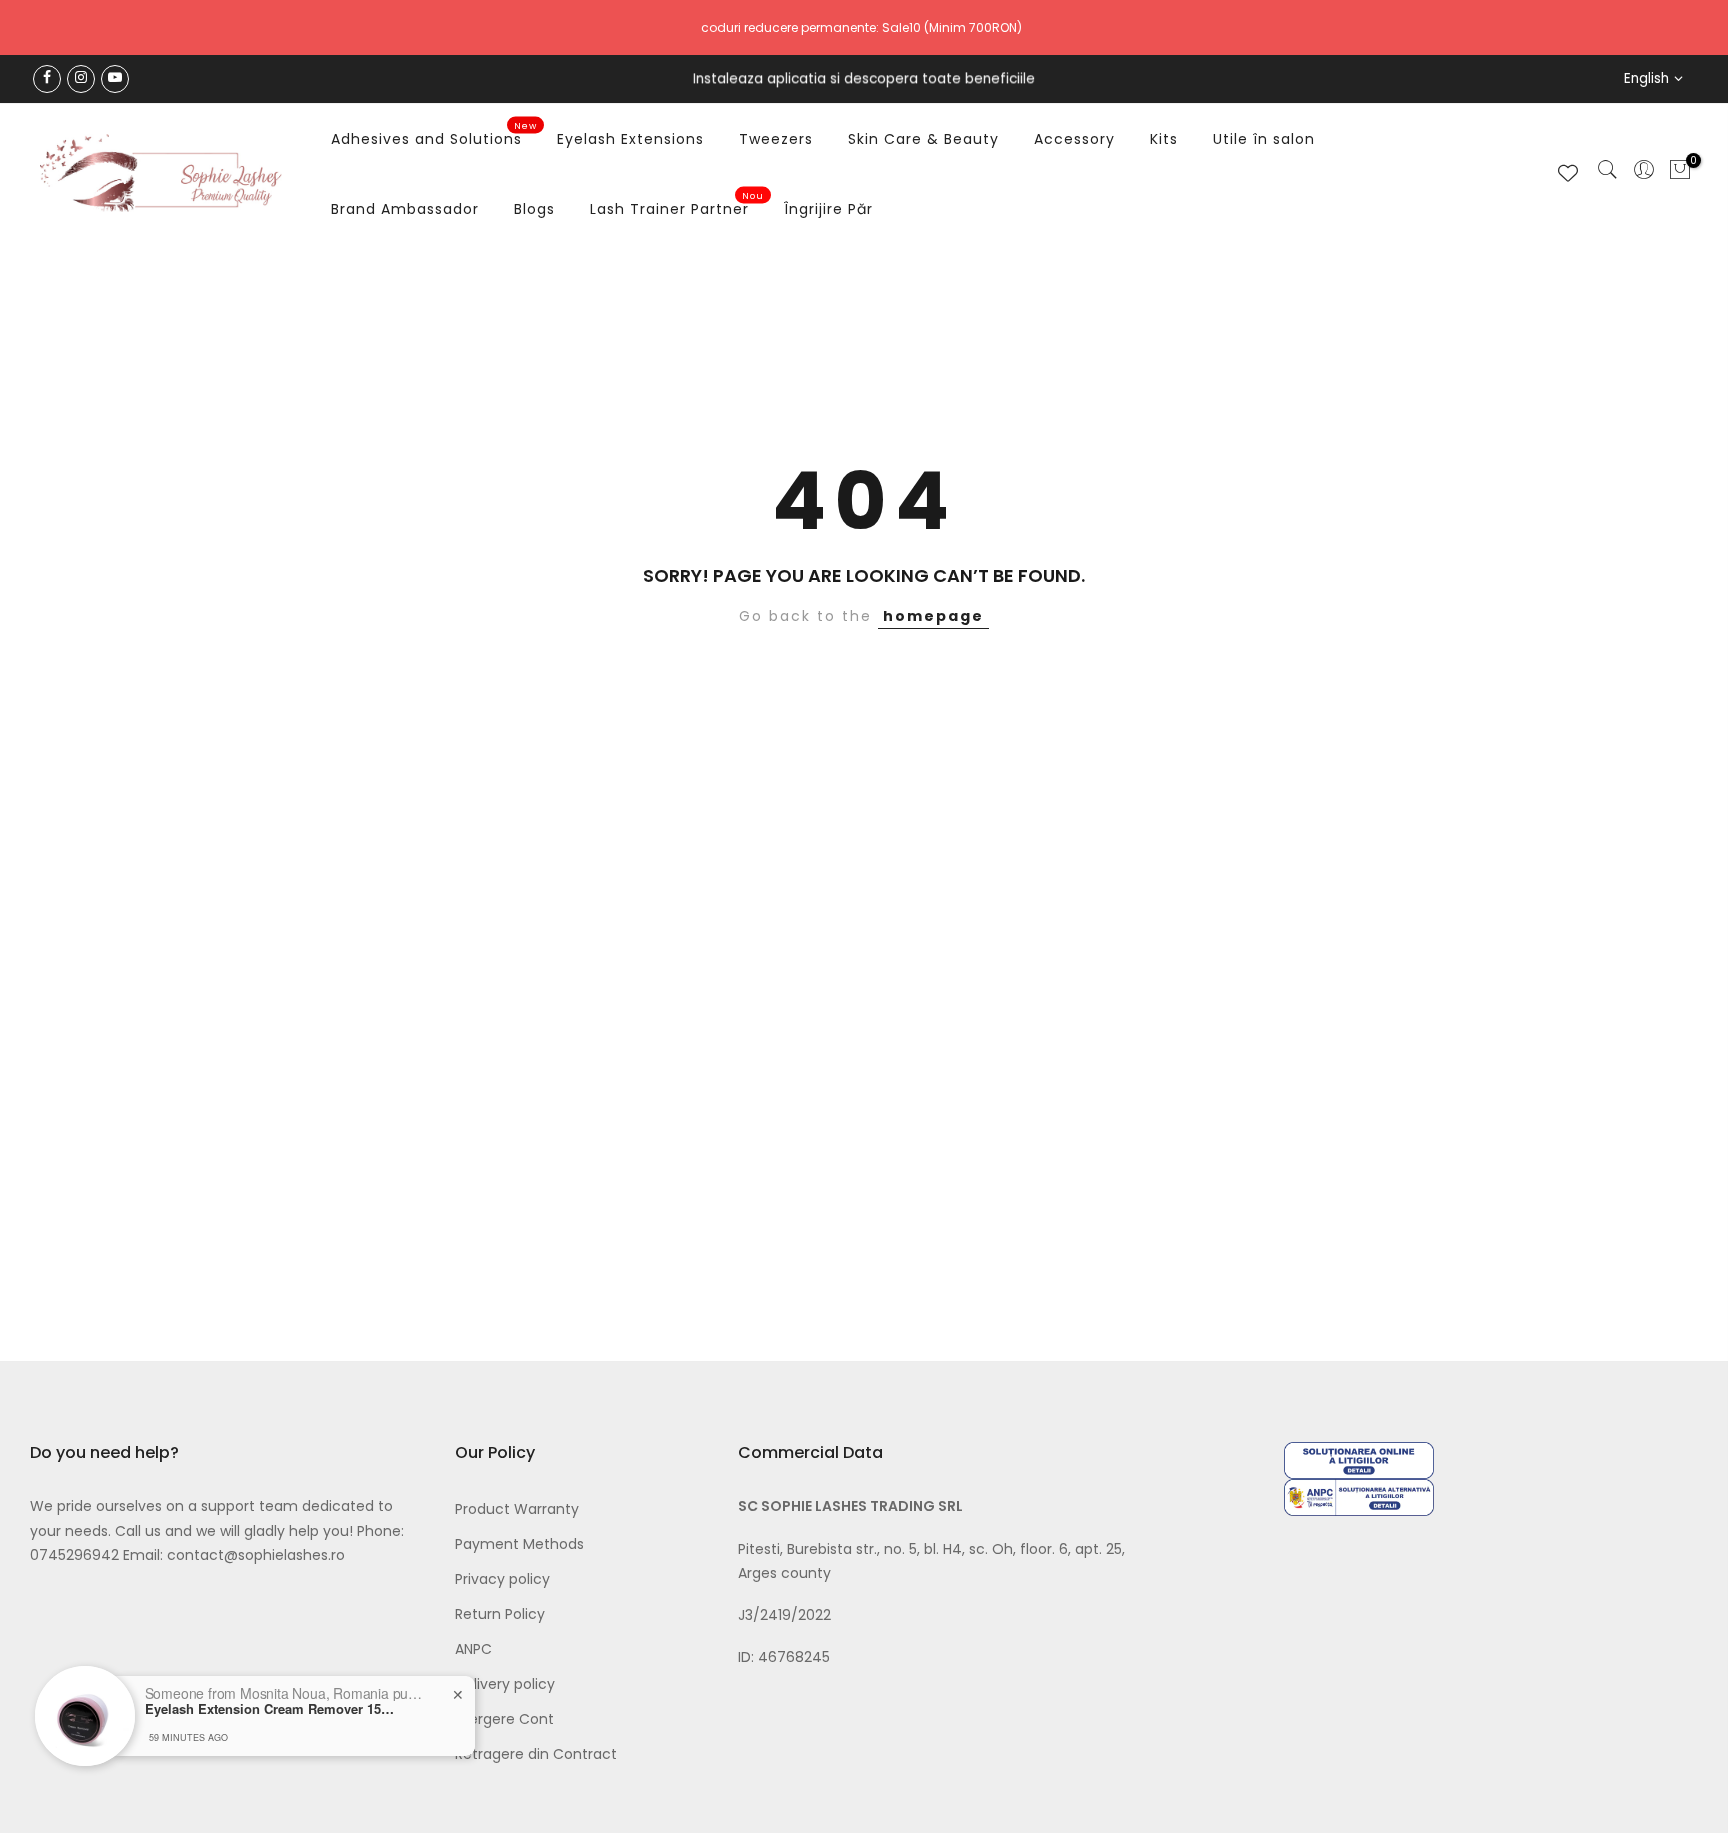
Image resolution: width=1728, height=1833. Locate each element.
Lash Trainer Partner (677, 205)
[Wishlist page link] (1568, 173)
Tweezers (776, 139)
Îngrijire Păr (828, 209)
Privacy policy (502, 1579)
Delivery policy (505, 1684)
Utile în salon (1264, 139)
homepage (933, 616)
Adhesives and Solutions (434, 135)
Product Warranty (517, 1509)
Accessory (1074, 139)
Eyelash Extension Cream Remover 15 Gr (270, 1709)
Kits (1164, 139)
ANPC (473, 1649)
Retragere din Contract (536, 1754)
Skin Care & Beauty (923, 139)
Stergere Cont (504, 1719)
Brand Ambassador (405, 209)
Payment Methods (519, 1544)
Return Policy (500, 1614)
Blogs (534, 209)
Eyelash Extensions (630, 139)
